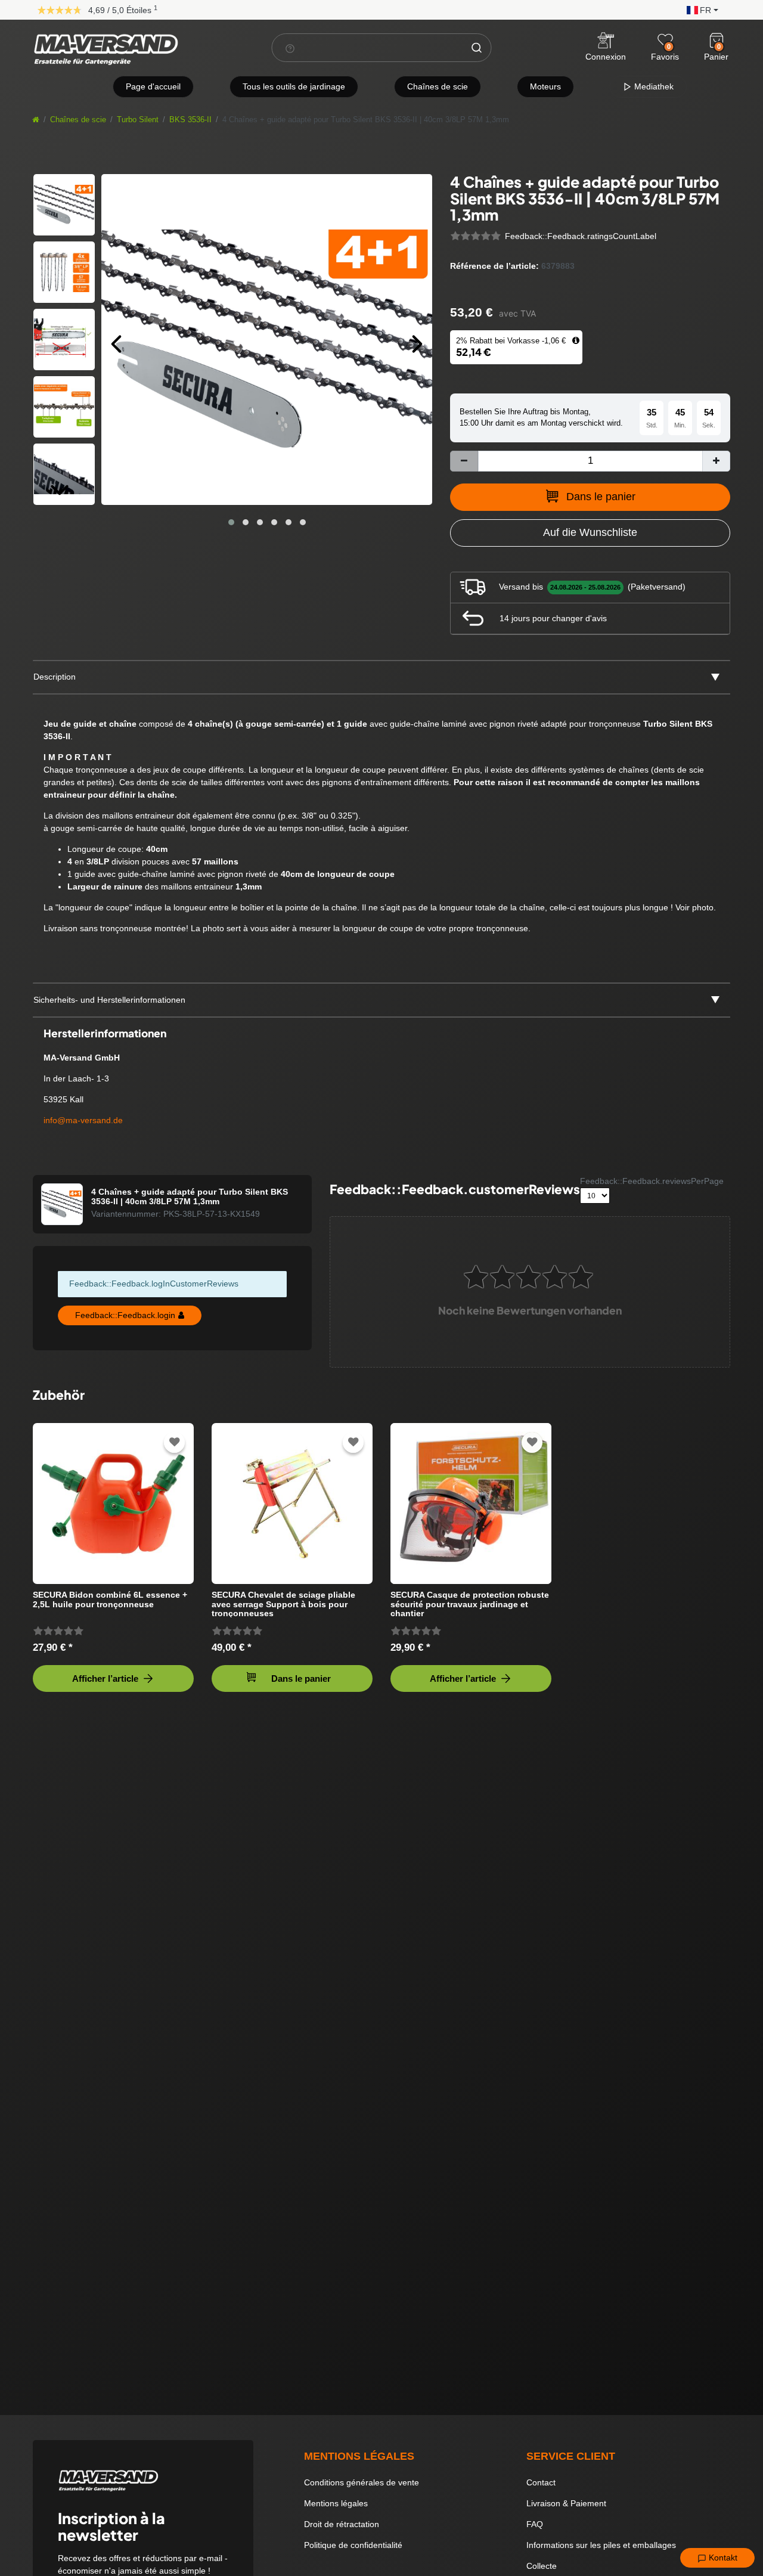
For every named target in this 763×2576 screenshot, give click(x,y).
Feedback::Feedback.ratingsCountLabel (581, 236)
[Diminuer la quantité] (464, 461)
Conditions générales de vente (362, 2482)
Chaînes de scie (438, 86)
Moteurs (545, 86)
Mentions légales (336, 2503)
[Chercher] (477, 48)
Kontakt (722, 2558)
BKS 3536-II (190, 120)
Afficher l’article (105, 1678)
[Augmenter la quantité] (716, 461)
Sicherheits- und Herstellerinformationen (109, 1000)
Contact (541, 2482)
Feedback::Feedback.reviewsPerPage (652, 1181)
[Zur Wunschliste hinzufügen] (175, 1442)
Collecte (542, 2566)
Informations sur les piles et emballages (601, 2545)
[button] (700, 9)
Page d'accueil (153, 86)
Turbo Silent (138, 120)
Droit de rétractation (342, 2524)
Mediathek (653, 86)
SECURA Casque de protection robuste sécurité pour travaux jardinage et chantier (470, 1604)
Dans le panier (601, 497)
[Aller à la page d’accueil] (36, 120)
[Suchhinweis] (290, 48)
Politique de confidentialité (353, 2545)
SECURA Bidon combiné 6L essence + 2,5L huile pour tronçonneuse (110, 1599)
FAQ (535, 2524)
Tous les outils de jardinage (294, 86)
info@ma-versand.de (83, 1120)
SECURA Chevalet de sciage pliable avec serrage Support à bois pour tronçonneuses (283, 1604)
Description (55, 677)
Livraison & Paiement (566, 2503)
